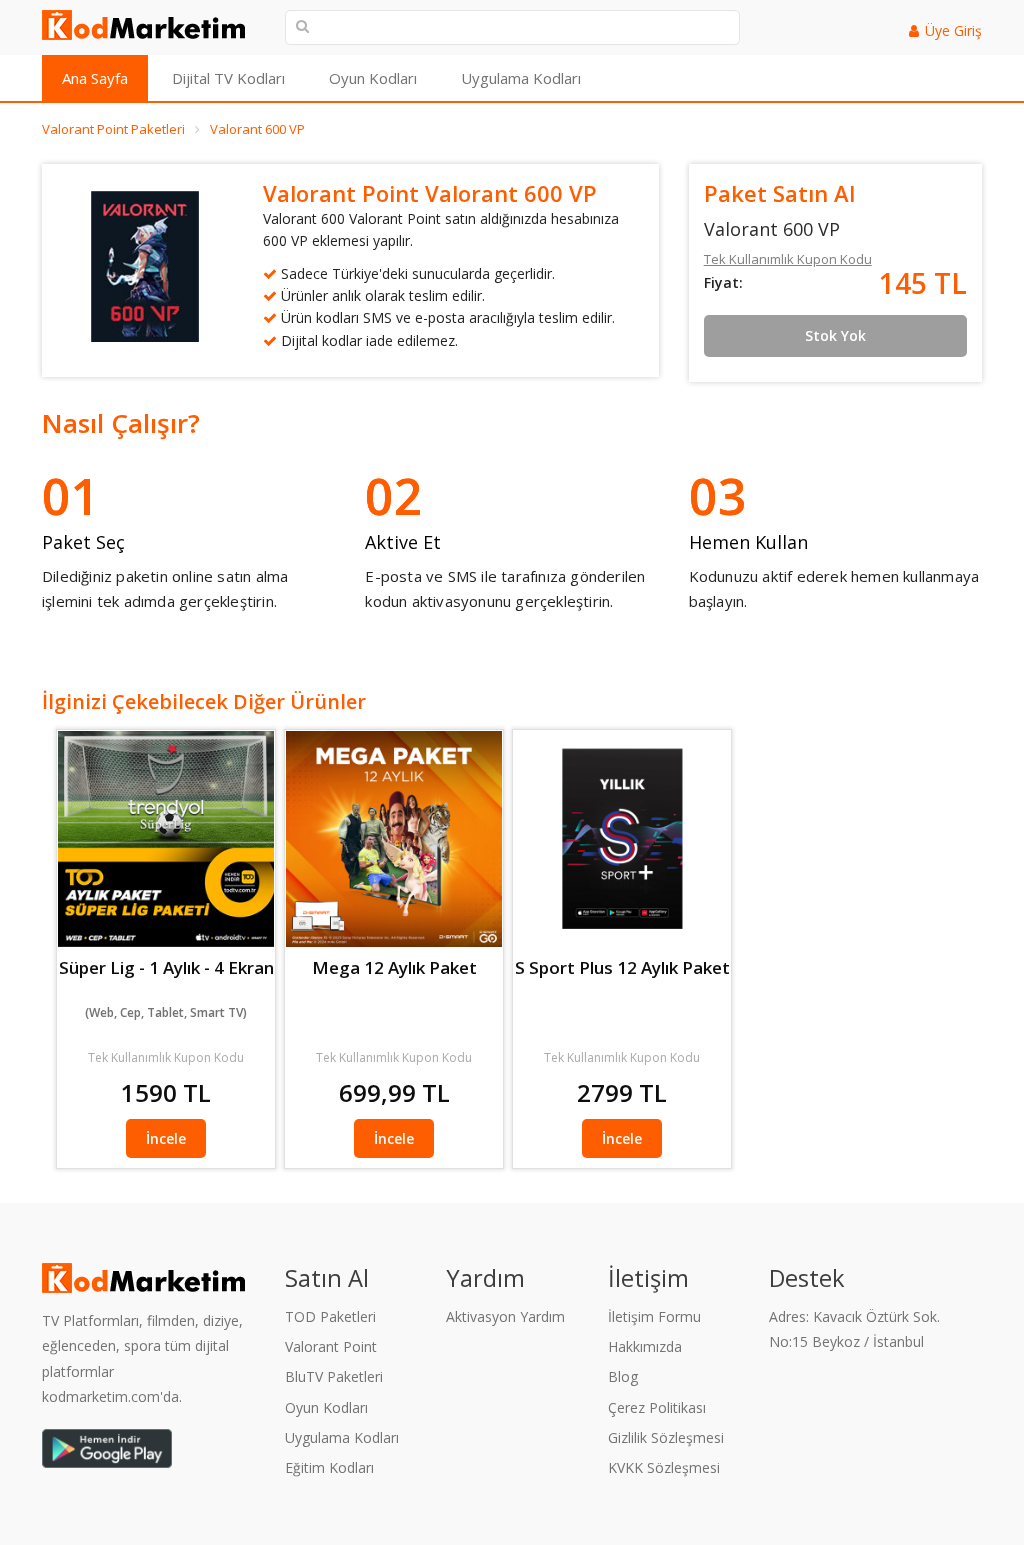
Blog (623, 1376)
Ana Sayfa (95, 78)
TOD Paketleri (330, 1316)
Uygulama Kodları (521, 78)
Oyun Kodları (373, 78)
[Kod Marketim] (148, 25)
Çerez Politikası (657, 1407)
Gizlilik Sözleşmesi (666, 1437)
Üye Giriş (953, 30)
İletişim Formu (654, 1316)
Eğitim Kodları (329, 1467)
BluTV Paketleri (334, 1376)
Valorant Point (331, 1346)
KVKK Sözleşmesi (664, 1467)
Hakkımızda (645, 1346)
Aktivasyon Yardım (505, 1316)
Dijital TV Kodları (228, 78)
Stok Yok (835, 335)
